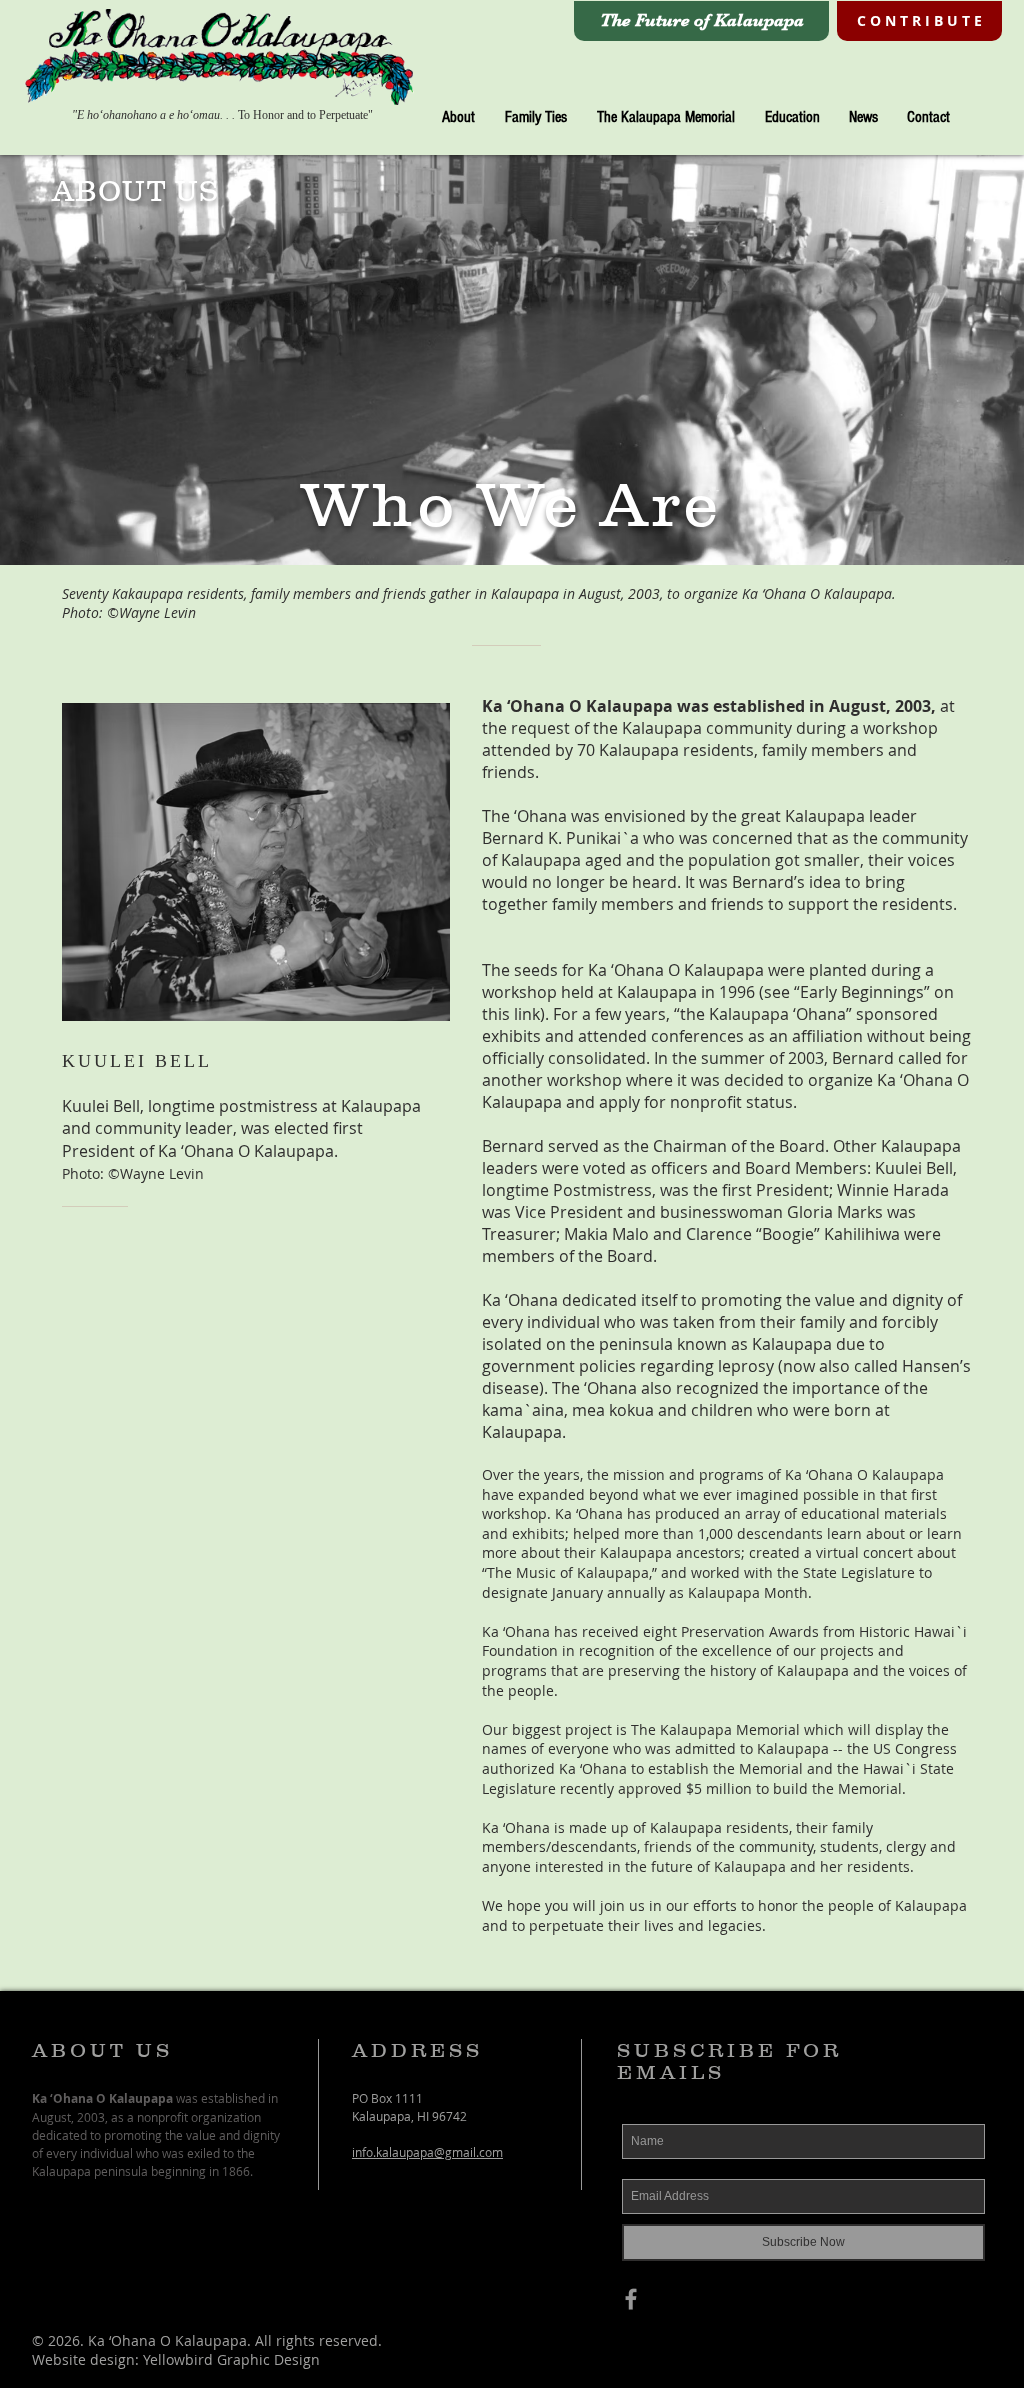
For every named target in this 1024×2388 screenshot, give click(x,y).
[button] (458, 117)
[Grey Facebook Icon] (631, 2299)
